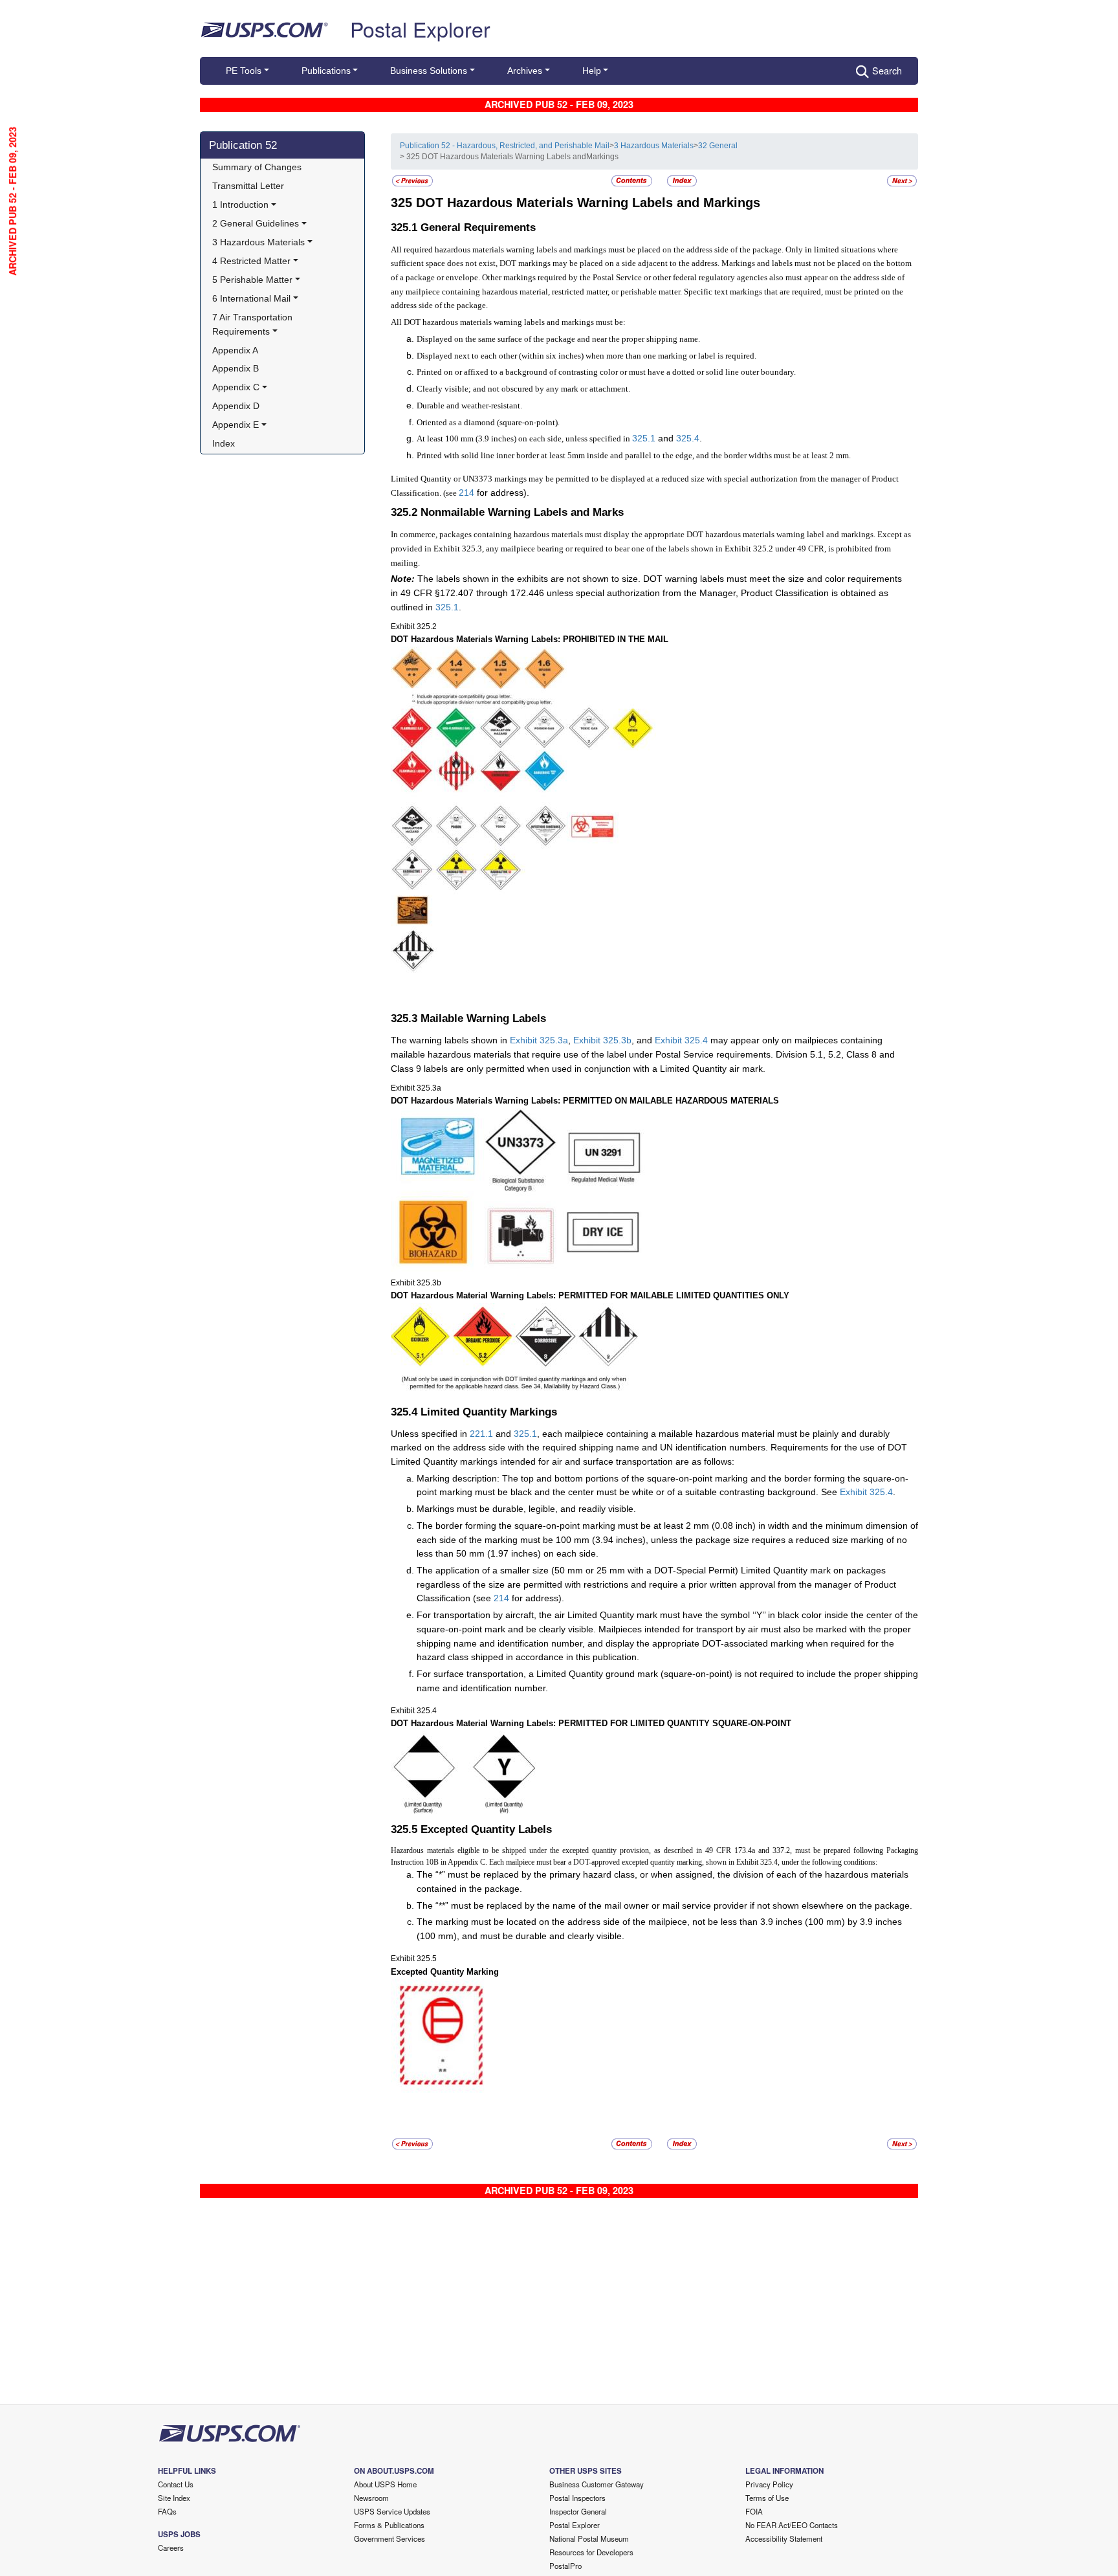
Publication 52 (243, 145)
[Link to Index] (682, 180)
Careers (171, 2548)
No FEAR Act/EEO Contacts (792, 2525)
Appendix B (236, 368)
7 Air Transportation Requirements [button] (254, 324)
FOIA (754, 2511)
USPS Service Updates (392, 2511)
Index (224, 443)
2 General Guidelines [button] (256, 223)
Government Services (389, 2538)
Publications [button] (326, 71)
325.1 (644, 438)
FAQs (167, 2511)
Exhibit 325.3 (536, 1040)
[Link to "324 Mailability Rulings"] (412, 180)
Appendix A (235, 350)
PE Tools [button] (244, 71)
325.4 (688, 438)
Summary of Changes (257, 167)
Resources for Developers (591, 2552)
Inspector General (578, 2511)
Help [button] (592, 71)
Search (887, 70)
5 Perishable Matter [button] (252, 280)
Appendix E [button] (236, 425)
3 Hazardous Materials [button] (258, 242)
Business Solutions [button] (429, 71)
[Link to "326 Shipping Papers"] (902, 180)
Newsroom (371, 2498)
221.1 (481, 1434)
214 (466, 493)
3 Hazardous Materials (654, 146)
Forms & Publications (389, 2525)
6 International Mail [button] (251, 298)
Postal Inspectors (577, 2498)
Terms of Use (767, 2498)
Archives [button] (525, 71)
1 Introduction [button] (240, 205)
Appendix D (236, 406)
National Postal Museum (589, 2538)
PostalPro (565, 2566)
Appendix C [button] (236, 387)
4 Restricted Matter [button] (251, 261)
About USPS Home (385, 2484)
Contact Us (176, 2484)
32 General (718, 146)
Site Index (174, 2498)
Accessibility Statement (784, 2538)
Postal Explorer (420, 28)
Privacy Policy (769, 2484)
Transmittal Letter (248, 186)
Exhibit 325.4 (681, 1040)
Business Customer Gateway (597, 2484)
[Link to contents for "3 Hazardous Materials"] (633, 180)
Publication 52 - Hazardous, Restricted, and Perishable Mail (505, 146)
